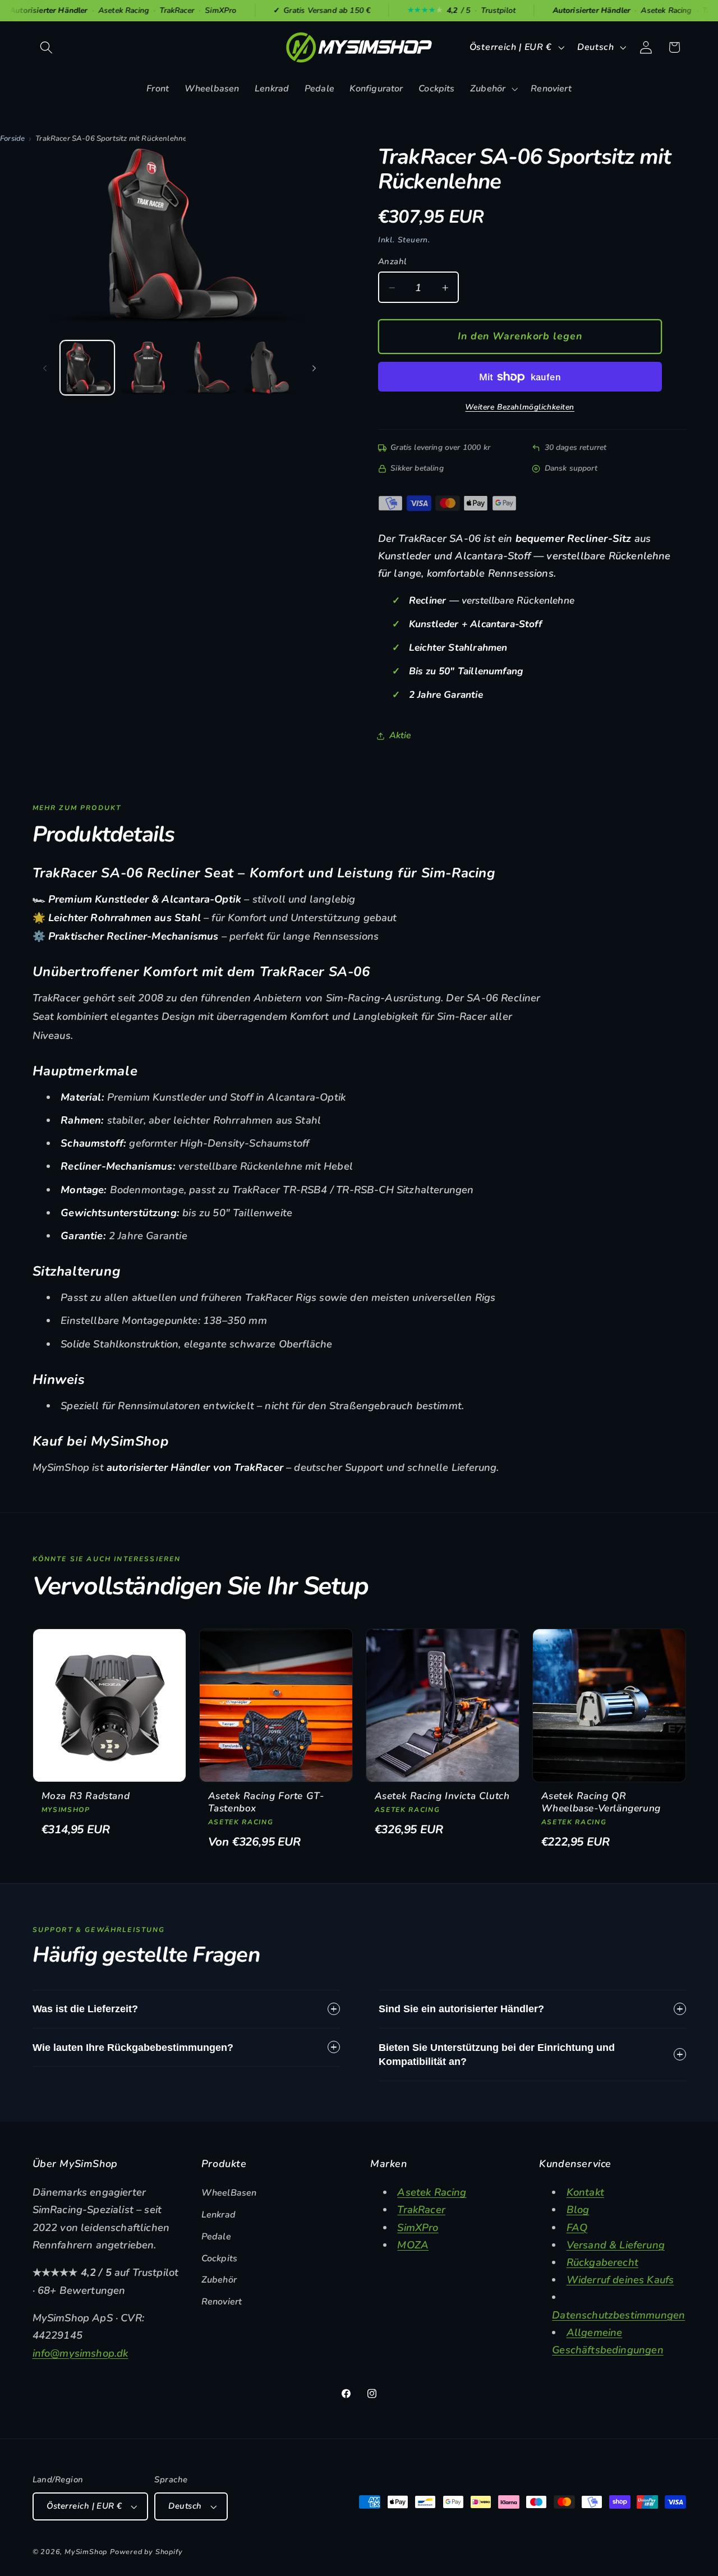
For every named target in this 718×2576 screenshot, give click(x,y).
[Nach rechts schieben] (314, 368)
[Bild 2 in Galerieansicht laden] (148, 368)
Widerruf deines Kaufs (620, 2280)
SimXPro (418, 2227)
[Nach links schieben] (45, 368)
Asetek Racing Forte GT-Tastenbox (266, 1802)
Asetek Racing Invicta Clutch (442, 1796)
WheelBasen (229, 2193)
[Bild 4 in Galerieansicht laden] (270, 368)
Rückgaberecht (602, 2262)
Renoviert (222, 2302)
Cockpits (219, 2258)
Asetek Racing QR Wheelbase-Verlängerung (601, 1802)
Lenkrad (218, 2215)
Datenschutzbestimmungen (618, 2315)
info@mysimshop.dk (80, 2353)
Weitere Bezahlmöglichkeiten (520, 408)
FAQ (577, 2227)
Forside (12, 139)
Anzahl (393, 262)
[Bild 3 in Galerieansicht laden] (209, 368)
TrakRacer (421, 2209)
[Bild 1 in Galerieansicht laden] (87, 368)
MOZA (413, 2245)
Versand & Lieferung (616, 2245)
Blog (578, 2209)
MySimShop (86, 2552)
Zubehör (219, 2280)
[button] (47, 47)
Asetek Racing (432, 2192)
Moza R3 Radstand (86, 1796)
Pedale (216, 2237)
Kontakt (585, 2192)
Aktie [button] (401, 735)
